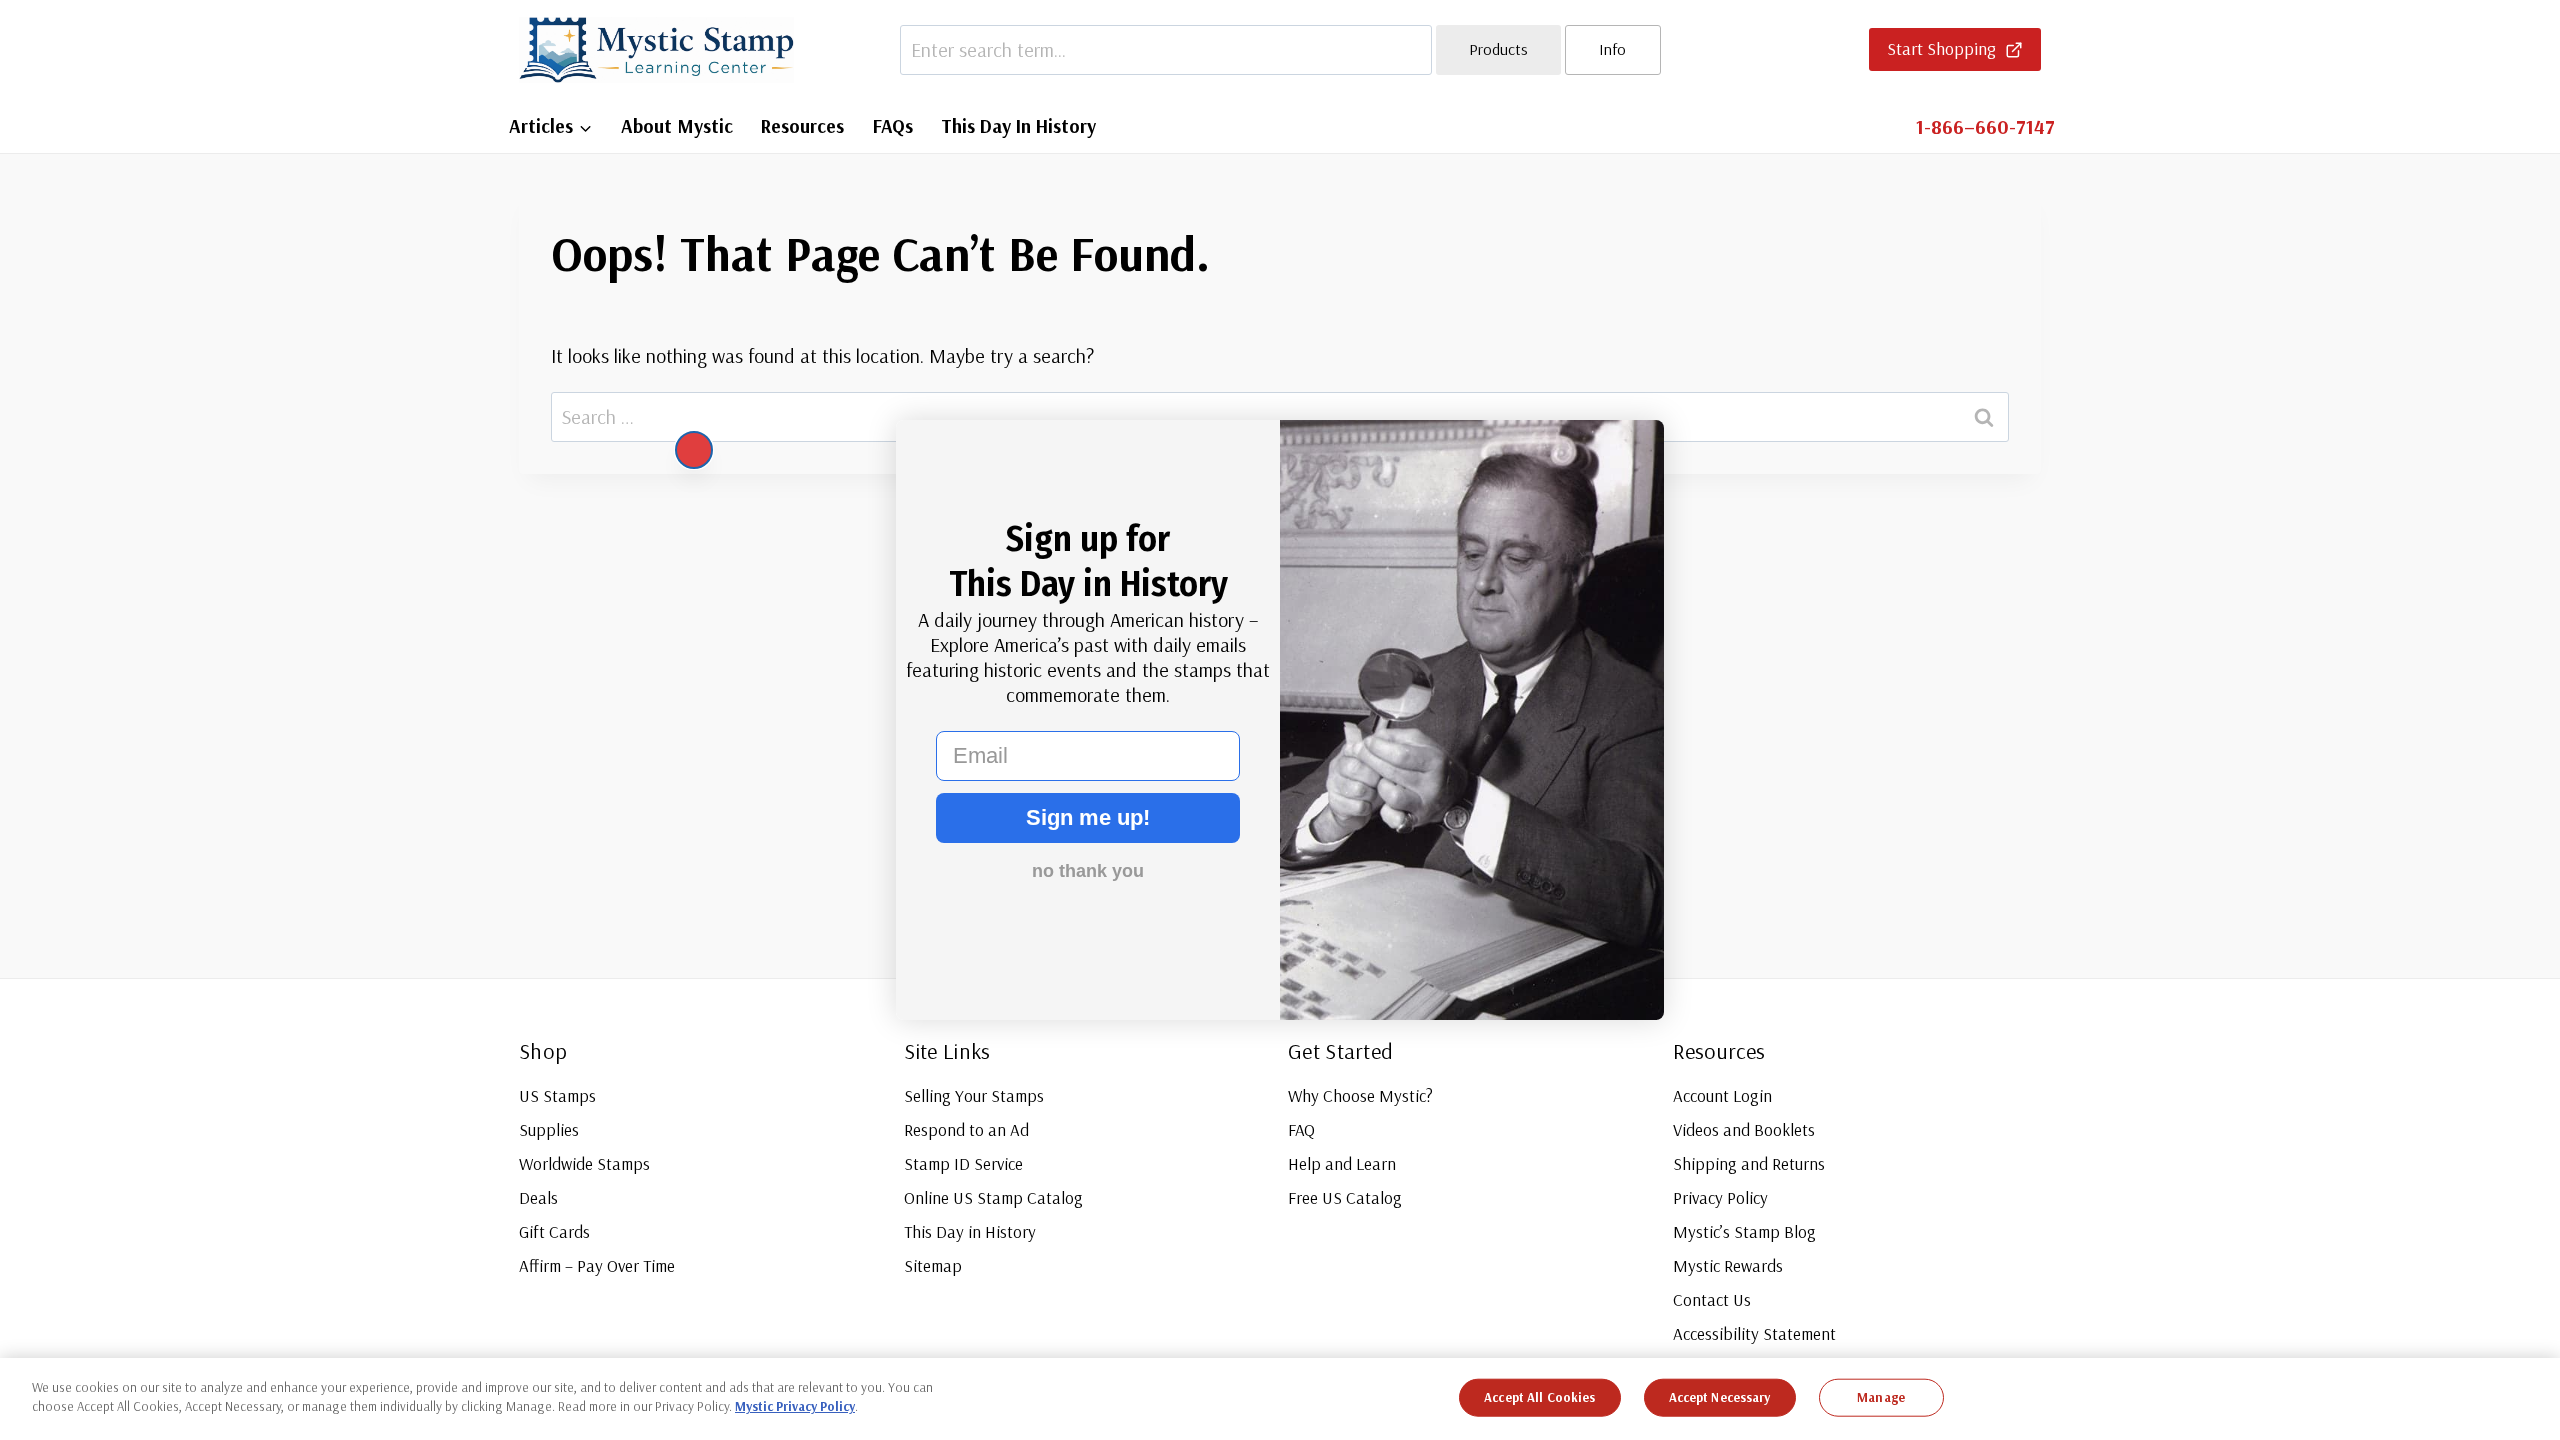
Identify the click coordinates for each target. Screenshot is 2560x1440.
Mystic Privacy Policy (795, 1406)
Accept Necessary (1720, 1397)
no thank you (1088, 871)
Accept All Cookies (1539, 1397)
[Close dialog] (694, 450)
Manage (1881, 1397)
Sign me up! (1088, 817)
